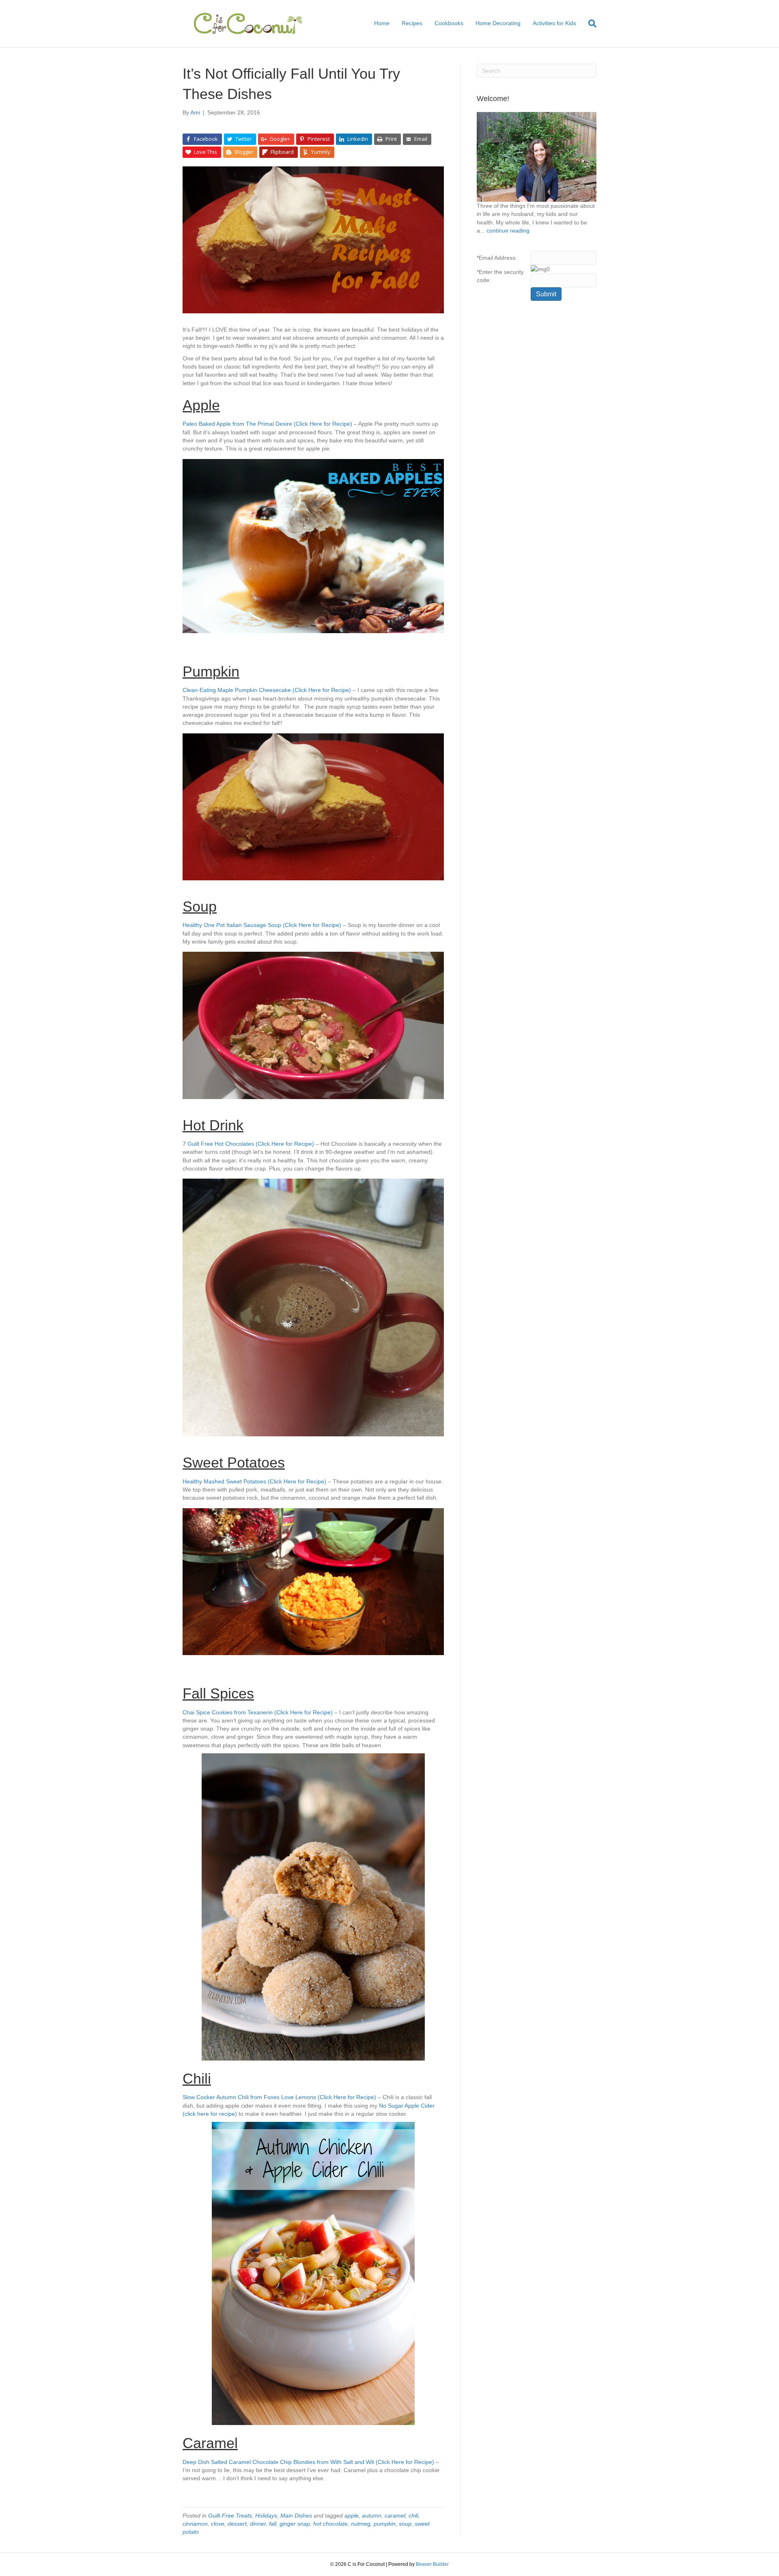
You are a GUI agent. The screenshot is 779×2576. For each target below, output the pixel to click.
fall (273, 2524)
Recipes (412, 23)
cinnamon (195, 2524)
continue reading (508, 231)
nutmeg (361, 2524)
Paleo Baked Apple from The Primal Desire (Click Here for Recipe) (267, 424)
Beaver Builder (432, 2564)
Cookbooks (449, 23)
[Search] (589, 24)
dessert (237, 2524)
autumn (372, 2516)
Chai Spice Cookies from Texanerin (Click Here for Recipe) (258, 1712)
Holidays (266, 2516)
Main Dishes (296, 2516)
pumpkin (385, 2524)
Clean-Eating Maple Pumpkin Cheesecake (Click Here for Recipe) (268, 690)
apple (352, 2516)
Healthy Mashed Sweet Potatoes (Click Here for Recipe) (254, 1481)
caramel (395, 2516)
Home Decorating (498, 23)
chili (413, 2516)
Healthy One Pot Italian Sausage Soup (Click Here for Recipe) (262, 925)
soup (405, 2524)
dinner (258, 2524)
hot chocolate (330, 2524)
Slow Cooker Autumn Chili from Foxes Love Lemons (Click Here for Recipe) (279, 2097)
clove (218, 2524)
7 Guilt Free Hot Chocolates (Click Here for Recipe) (248, 1144)
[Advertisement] (537, 439)
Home (382, 23)
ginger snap (295, 2524)
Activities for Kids (554, 23)
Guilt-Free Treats (230, 2516)
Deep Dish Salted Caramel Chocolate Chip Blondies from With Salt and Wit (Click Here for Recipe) (309, 2462)
